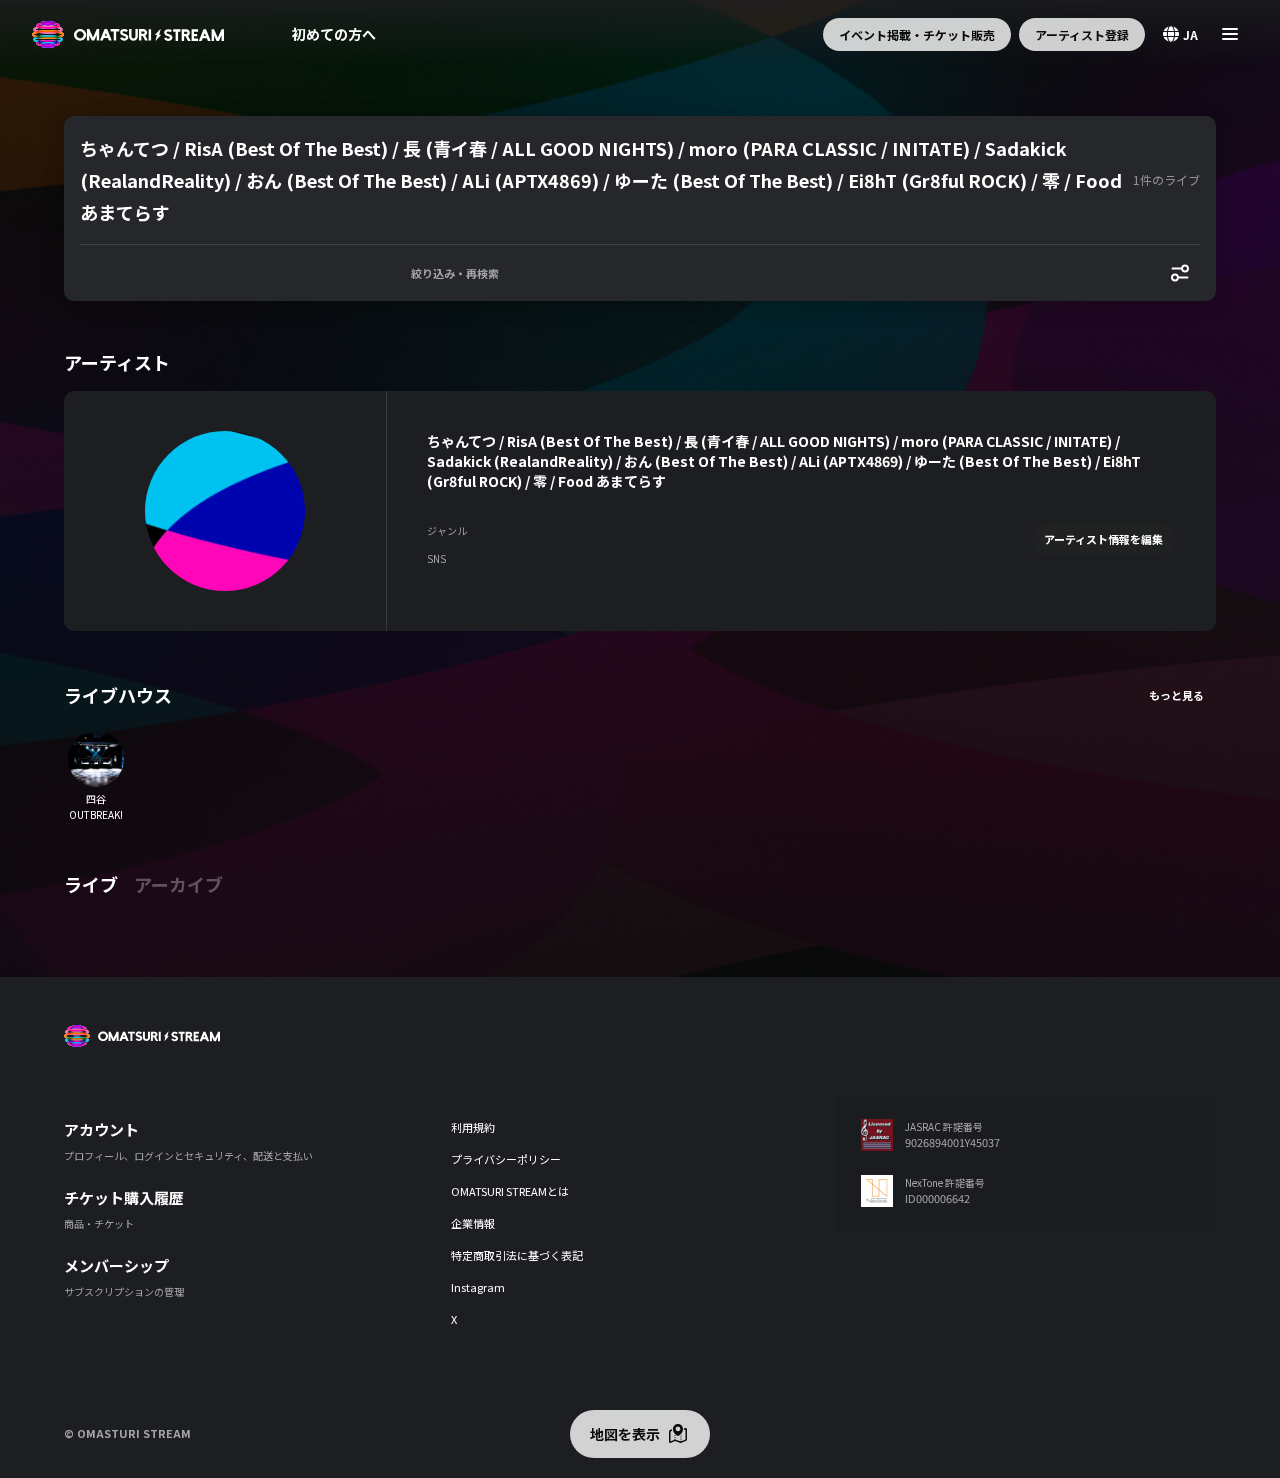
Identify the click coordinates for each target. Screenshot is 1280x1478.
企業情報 (473, 1223)
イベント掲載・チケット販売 (917, 34)
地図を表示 (625, 1434)
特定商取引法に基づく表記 (517, 1255)
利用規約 (473, 1127)
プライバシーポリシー (506, 1159)
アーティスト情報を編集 (1103, 539)
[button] (602, 180)
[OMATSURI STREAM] (128, 34)
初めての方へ (334, 34)
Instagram (478, 1287)
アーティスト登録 (1082, 34)
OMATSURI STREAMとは (510, 1191)
